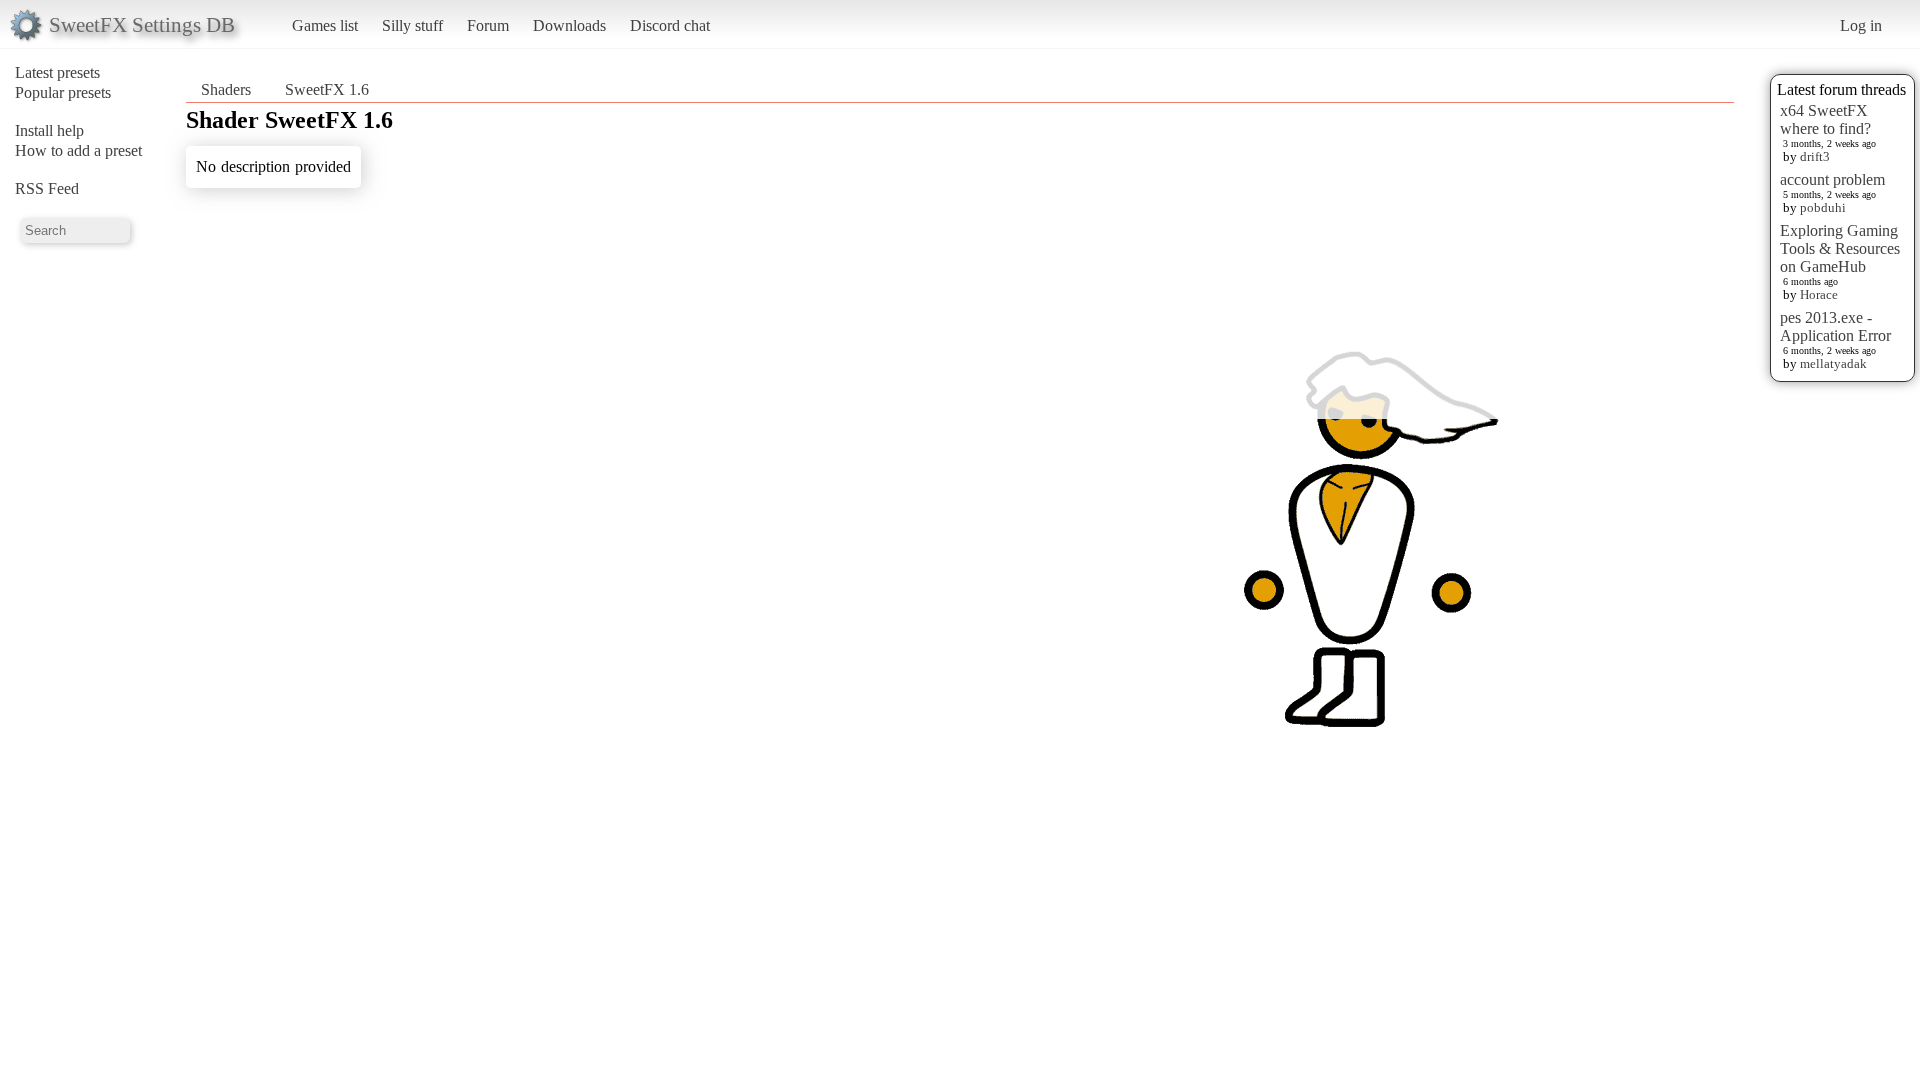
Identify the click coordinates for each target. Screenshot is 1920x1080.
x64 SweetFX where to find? (1825, 119)
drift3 (1815, 156)
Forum (488, 25)
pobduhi (1823, 207)
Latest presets (57, 72)
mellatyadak (1833, 363)
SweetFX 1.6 (327, 89)
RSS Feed (47, 188)
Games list (325, 25)
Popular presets (63, 92)
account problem (1832, 179)
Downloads (569, 25)
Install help (49, 130)
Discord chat (670, 25)
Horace (1819, 294)
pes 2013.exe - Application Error (1835, 326)
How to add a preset (78, 150)
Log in (1861, 25)
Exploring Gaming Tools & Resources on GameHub (1840, 248)
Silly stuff (412, 25)
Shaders (226, 89)
